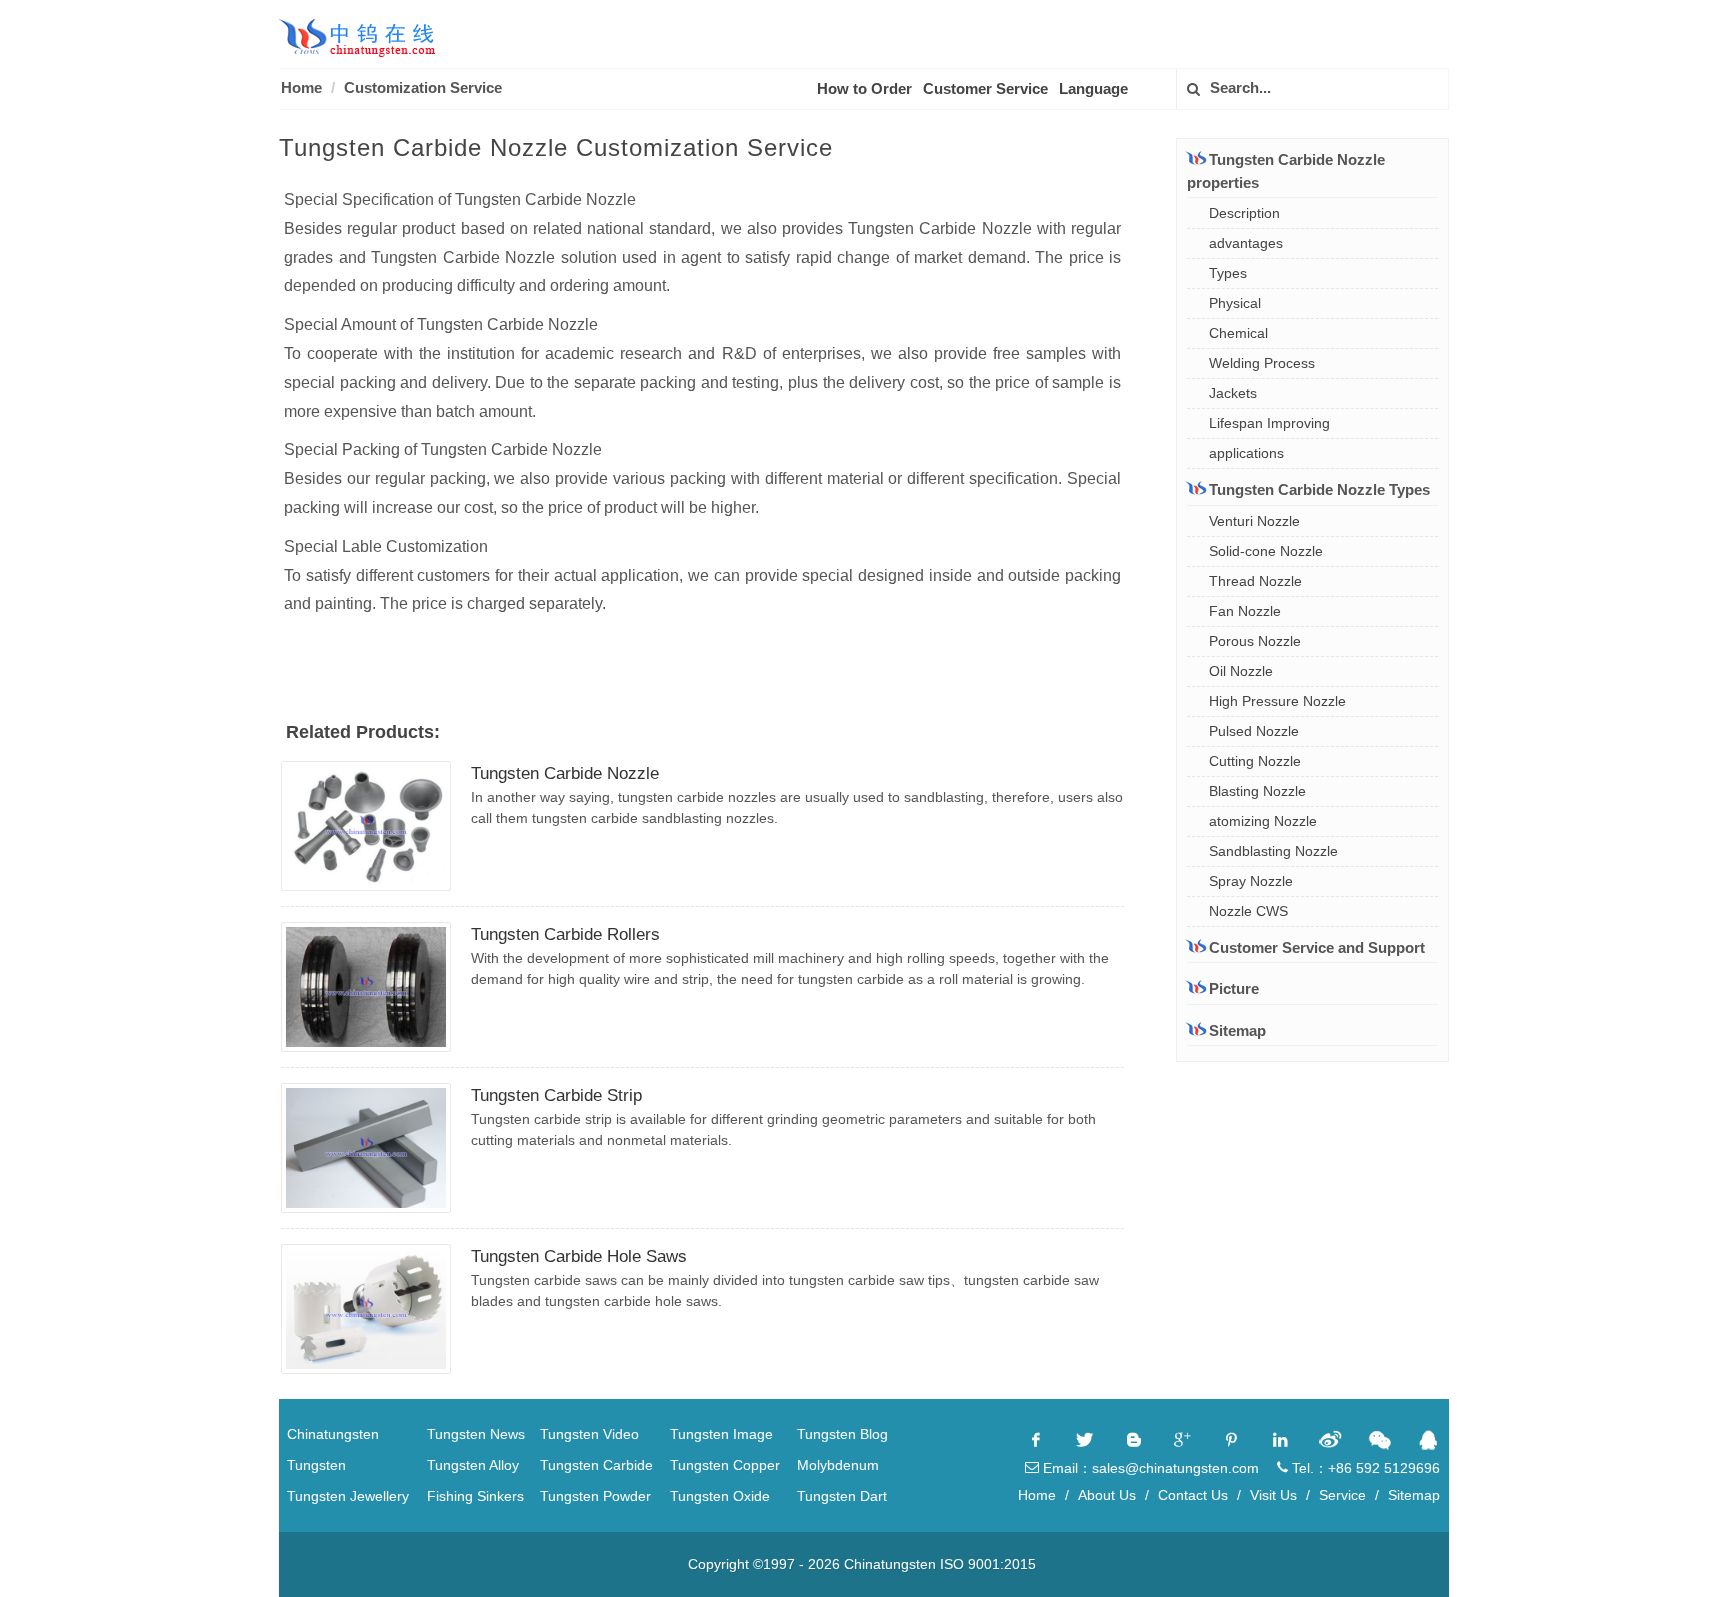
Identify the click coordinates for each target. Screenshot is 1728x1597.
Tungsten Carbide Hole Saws (579, 1256)
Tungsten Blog (842, 1434)
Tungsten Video (589, 1434)
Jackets (1233, 393)
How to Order (864, 88)
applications (1246, 453)
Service (1342, 1495)
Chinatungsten (333, 1434)
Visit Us (1273, 1495)
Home (301, 87)
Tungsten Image (721, 1434)
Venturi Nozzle (1254, 521)
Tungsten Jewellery (348, 1496)
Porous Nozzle (1255, 641)
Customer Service (985, 88)
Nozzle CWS (1248, 911)
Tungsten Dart (842, 1496)
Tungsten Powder (595, 1496)
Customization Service (423, 87)
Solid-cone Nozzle (1266, 551)
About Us (1107, 1495)
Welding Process (1262, 363)
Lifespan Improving (1269, 423)
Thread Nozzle (1255, 581)
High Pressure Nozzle (1277, 701)
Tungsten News (476, 1434)
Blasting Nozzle (1257, 791)
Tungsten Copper (725, 1465)
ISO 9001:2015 (988, 1564)
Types (1228, 273)
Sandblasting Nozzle (1273, 851)
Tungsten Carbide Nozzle (565, 773)
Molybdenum (838, 1465)
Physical (1235, 303)
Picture (1234, 988)
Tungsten (316, 1465)
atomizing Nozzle (1263, 821)
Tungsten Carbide (596, 1465)
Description (1244, 213)
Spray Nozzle (1251, 881)
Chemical (1238, 333)
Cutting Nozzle (1255, 761)
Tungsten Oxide (720, 1496)
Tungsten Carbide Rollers (565, 934)
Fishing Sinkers (475, 1496)
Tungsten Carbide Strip (556, 1095)
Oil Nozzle (1241, 671)
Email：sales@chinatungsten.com (1149, 1468)
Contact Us (1193, 1495)
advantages (1246, 243)
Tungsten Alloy (473, 1465)
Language (1093, 88)
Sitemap (1237, 1030)
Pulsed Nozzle (1254, 731)
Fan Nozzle (1245, 611)
